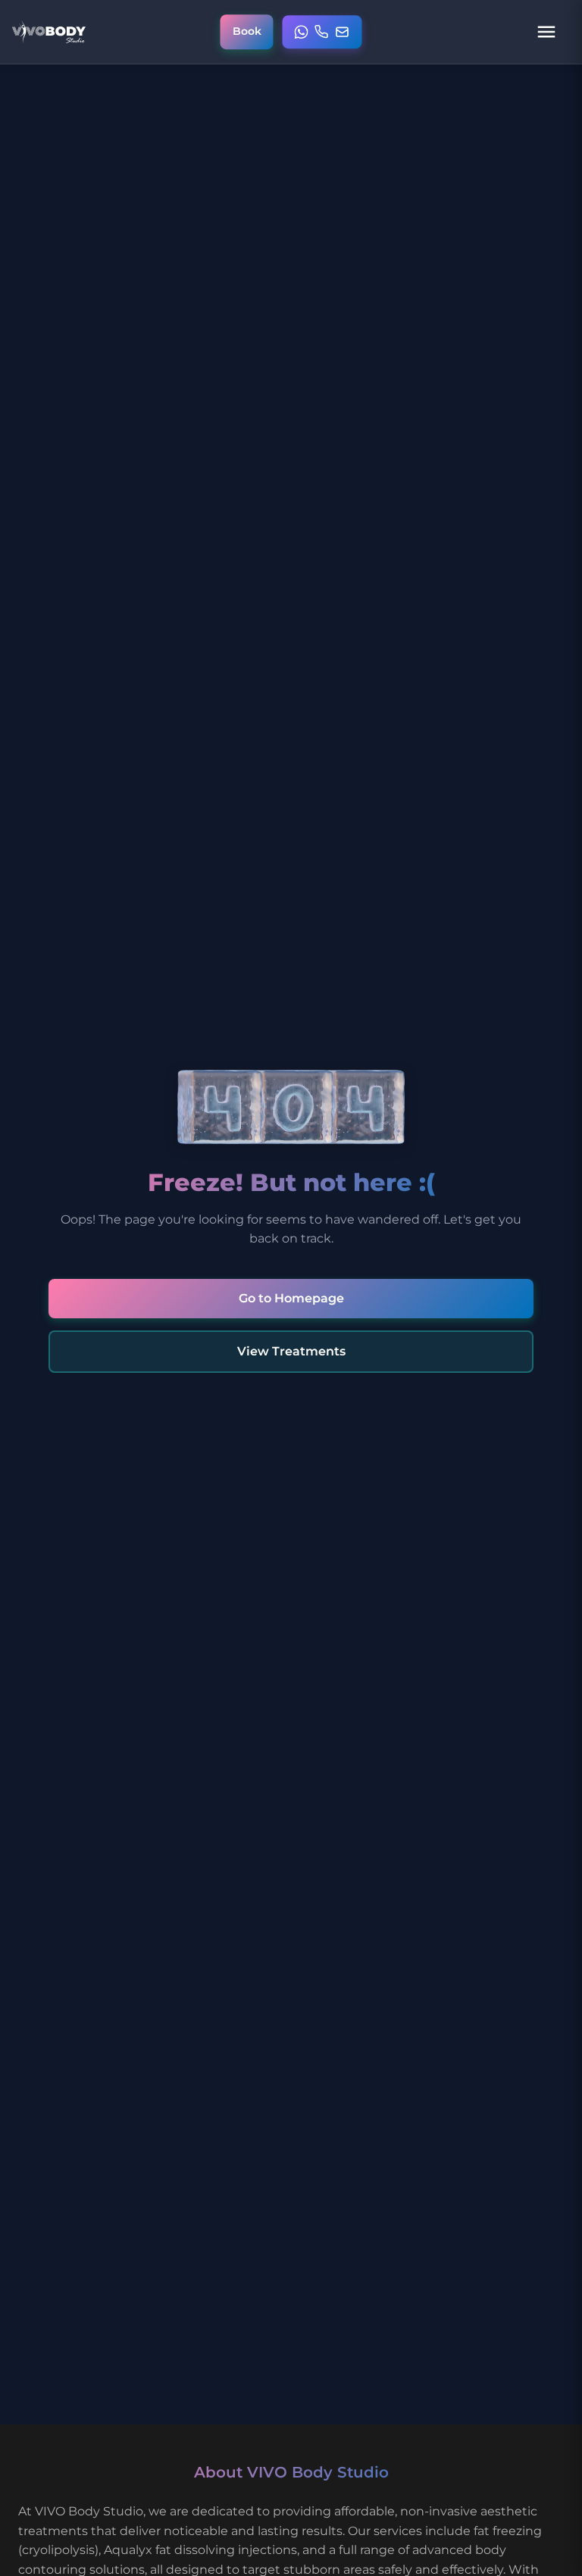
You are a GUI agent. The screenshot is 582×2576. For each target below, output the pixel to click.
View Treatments (291, 1351)
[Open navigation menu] (546, 32)
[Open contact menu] (322, 32)
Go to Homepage (291, 1298)
